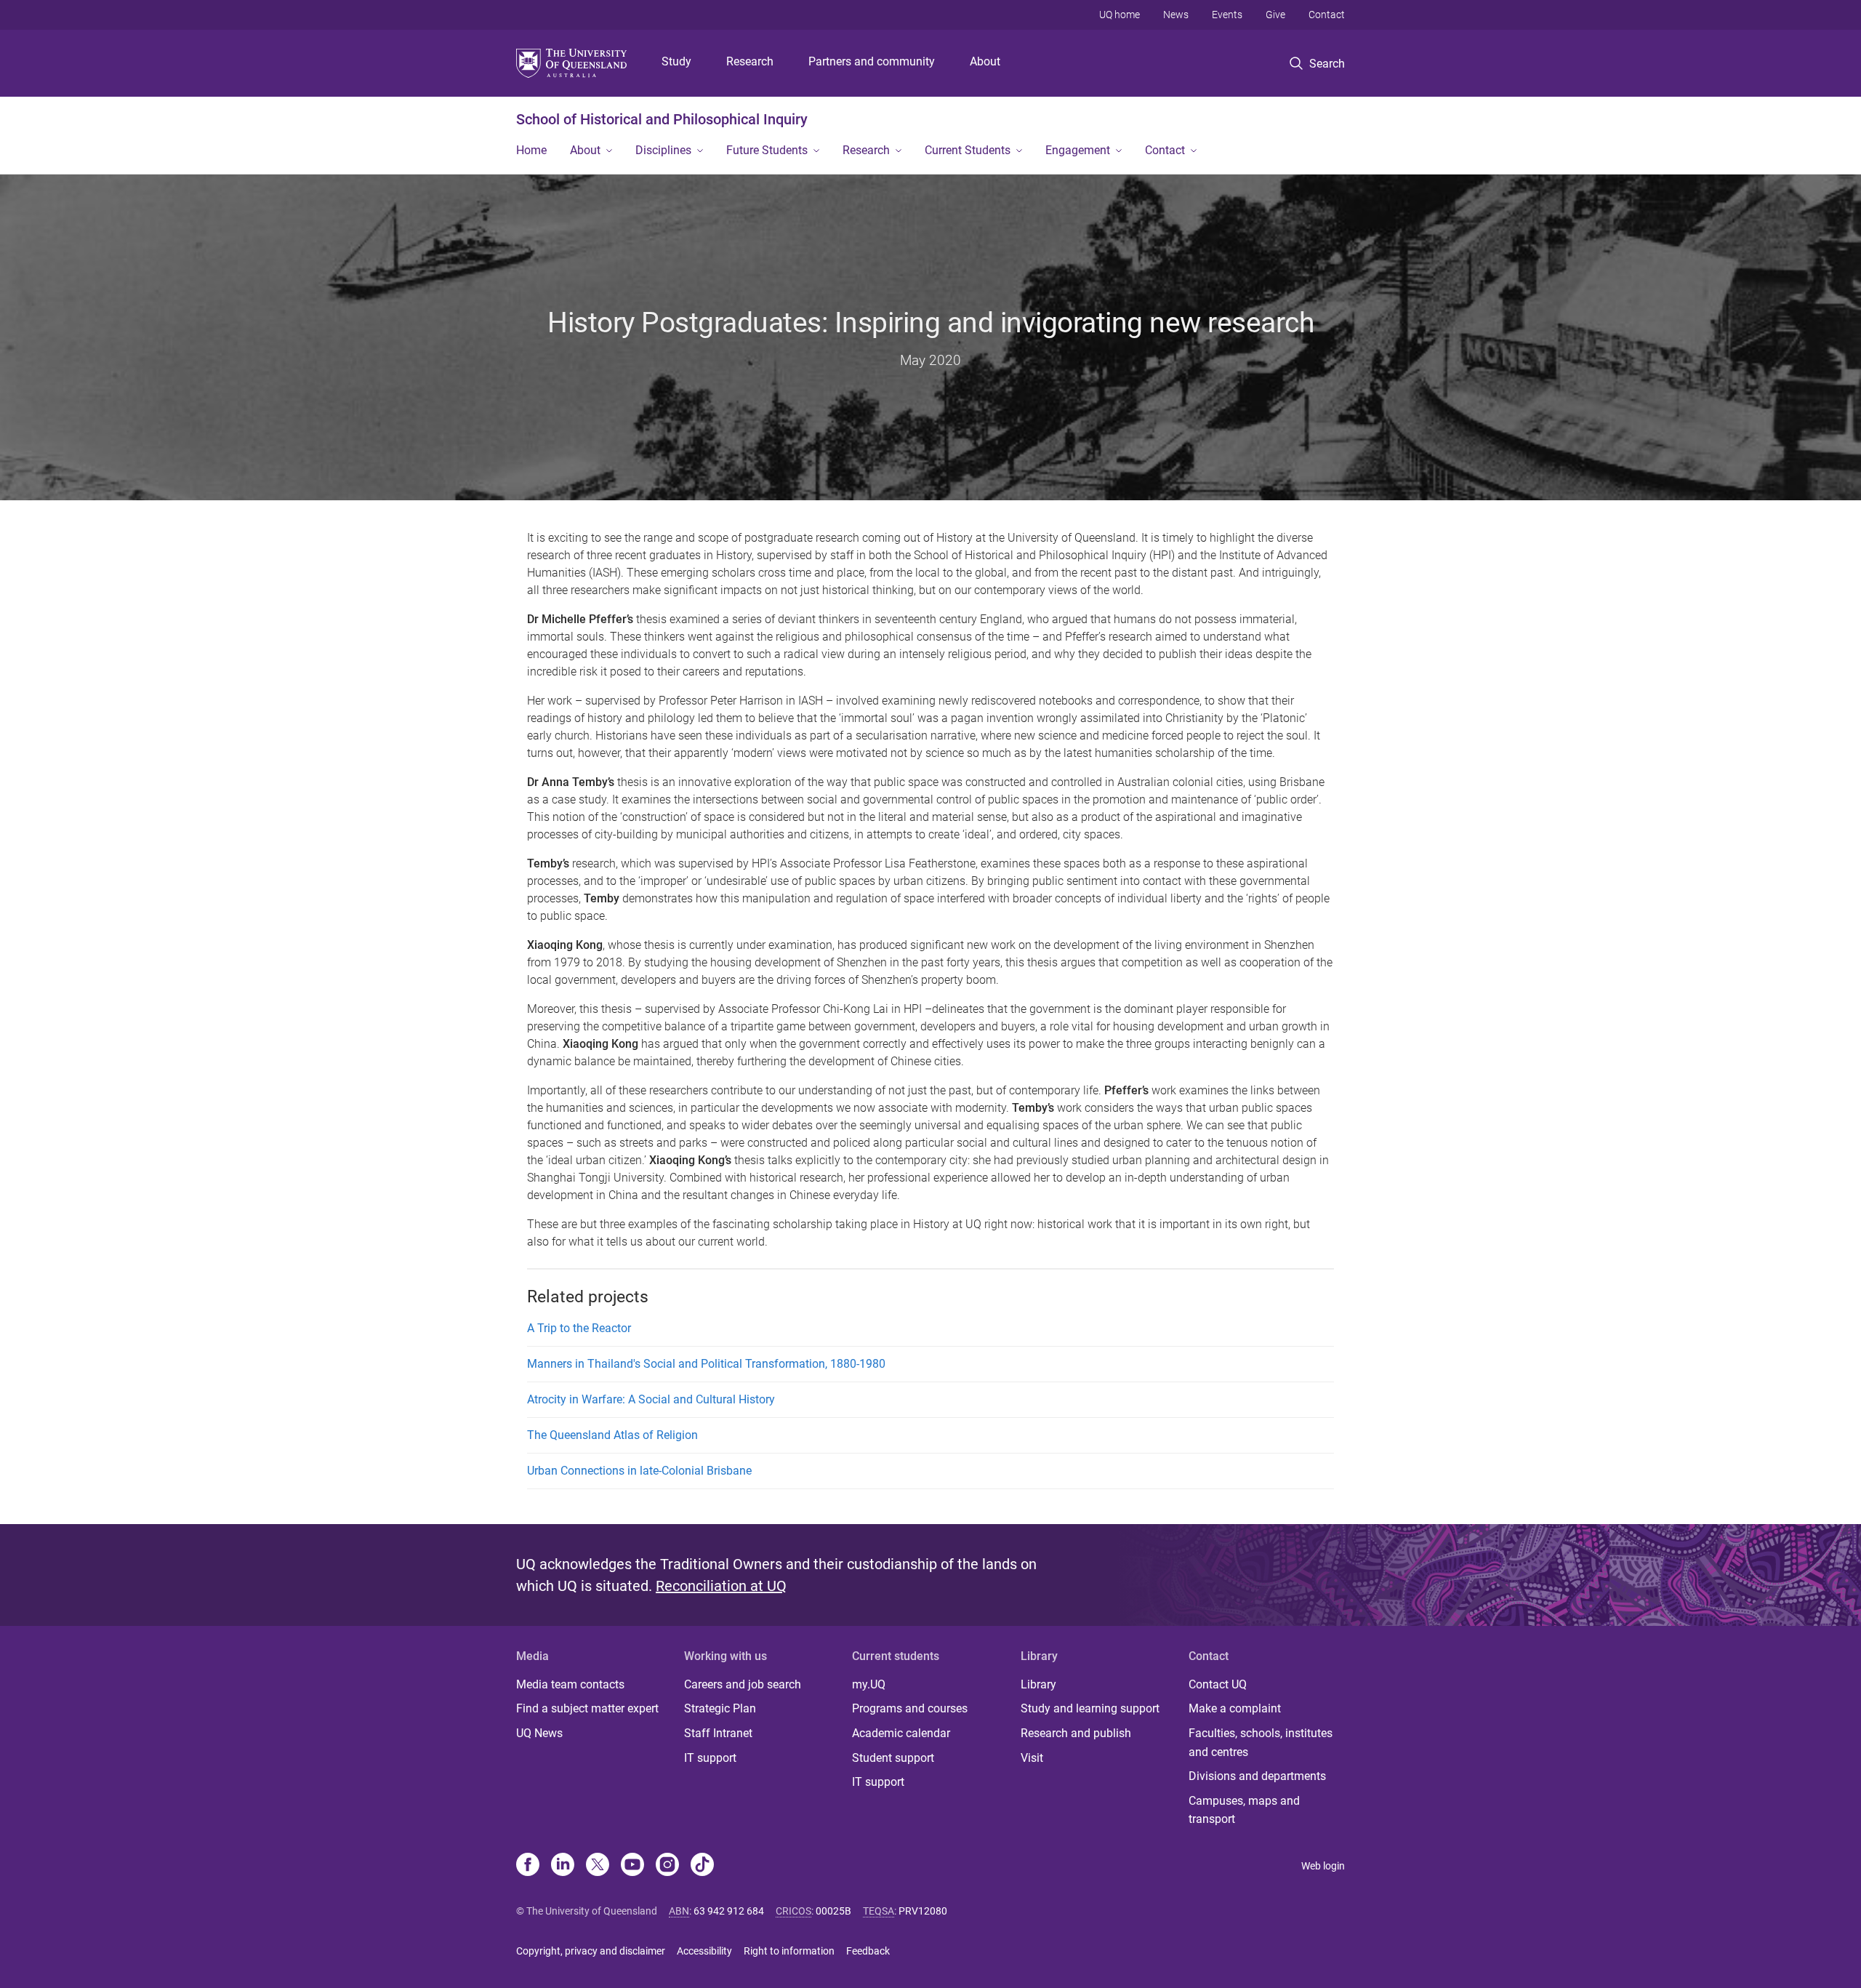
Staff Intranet (718, 1733)
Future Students (767, 150)
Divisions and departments (1257, 1776)
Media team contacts (570, 1684)
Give (1275, 15)
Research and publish (1076, 1733)
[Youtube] (632, 1866)
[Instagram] (667, 1866)
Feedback (868, 1951)
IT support (710, 1758)
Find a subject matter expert (587, 1708)
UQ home (1120, 15)
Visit (1032, 1758)
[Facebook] (528, 1866)
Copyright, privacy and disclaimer (591, 1951)
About (985, 61)
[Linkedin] (563, 1866)
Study (676, 61)
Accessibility (704, 1951)
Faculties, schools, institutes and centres (1261, 1743)
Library (1038, 1684)
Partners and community (872, 61)
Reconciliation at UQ (721, 1586)
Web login (1323, 1866)
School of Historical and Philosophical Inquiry (662, 119)
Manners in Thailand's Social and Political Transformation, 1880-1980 (706, 1364)
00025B (833, 1911)
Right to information (789, 1951)
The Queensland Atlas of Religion (612, 1435)
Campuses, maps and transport (1244, 1810)
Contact (1327, 15)
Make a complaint (1235, 1708)
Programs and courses (910, 1708)
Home (531, 150)
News (1176, 15)
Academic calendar (901, 1733)
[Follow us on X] (598, 1866)
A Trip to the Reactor (579, 1328)
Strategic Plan (720, 1708)
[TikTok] (702, 1866)
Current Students (968, 150)
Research (750, 61)
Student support (893, 1758)
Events (1227, 15)
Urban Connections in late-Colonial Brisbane (639, 1471)
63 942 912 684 (729, 1911)
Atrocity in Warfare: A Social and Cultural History (651, 1399)
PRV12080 (923, 1911)
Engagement (1078, 150)
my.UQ (869, 1684)
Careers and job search (743, 1684)
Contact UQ (1218, 1684)
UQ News (539, 1733)
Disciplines (663, 150)
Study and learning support (1090, 1708)
